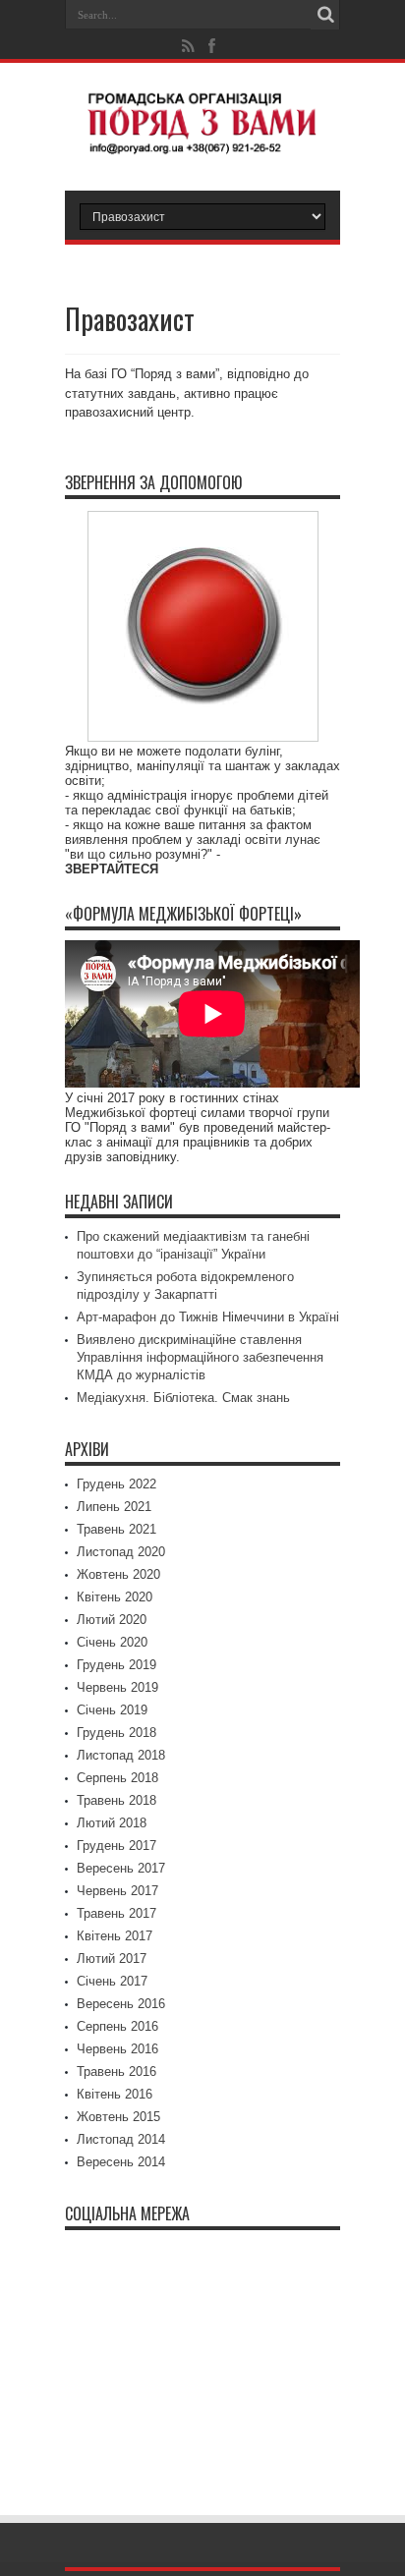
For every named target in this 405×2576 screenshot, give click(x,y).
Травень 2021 (116, 1529)
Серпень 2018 (117, 1778)
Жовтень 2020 (118, 1574)
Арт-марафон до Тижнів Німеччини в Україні (208, 1317)
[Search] (325, 15)
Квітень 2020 (115, 1597)
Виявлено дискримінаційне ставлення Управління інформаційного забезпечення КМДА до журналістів (200, 1357)
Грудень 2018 (116, 1733)
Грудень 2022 (116, 1484)
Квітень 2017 (115, 1936)
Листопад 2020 (121, 1552)
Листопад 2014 (121, 2139)
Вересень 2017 (121, 1868)
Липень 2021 (114, 1507)
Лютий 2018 (112, 1823)
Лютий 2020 (112, 1620)
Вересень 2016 (121, 2004)
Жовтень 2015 (118, 2117)
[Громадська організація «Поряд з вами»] (202, 141)
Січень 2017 (112, 1981)
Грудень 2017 (116, 1846)
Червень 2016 (117, 2049)
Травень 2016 (116, 2072)
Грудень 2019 (116, 1665)
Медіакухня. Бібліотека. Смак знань (183, 1398)
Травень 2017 (116, 1913)
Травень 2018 (116, 1800)
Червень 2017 (117, 1891)
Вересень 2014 (121, 2162)
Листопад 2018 (121, 1755)
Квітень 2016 (115, 2094)
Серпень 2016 (117, 2026)
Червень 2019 (117, 1687)
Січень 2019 (112, 1710)
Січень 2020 (112, 1642)
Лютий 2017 (112, 1959)
